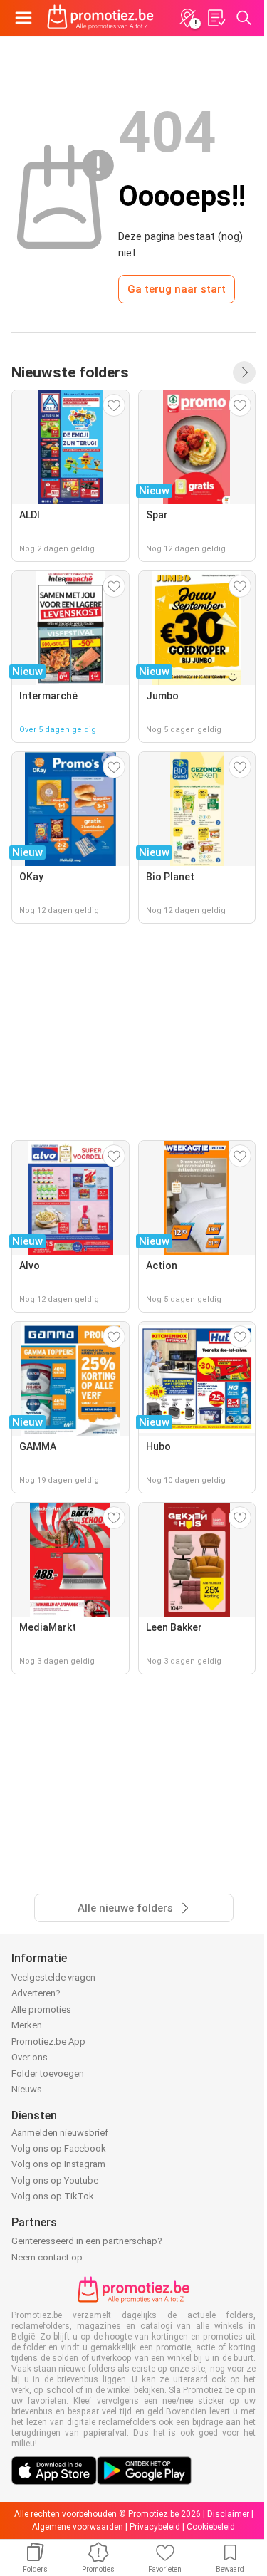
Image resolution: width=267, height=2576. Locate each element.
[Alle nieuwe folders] (244, 372)
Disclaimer (228, 2514)
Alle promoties (41, 2009)
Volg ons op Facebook (59, 2148)
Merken (27, 2025)
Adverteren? (36, 1993)
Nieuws (27, 2089)
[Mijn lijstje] (216, 18)
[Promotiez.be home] (100, 18)
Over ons (30, 2057)
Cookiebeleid (211, 2527)
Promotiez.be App (48, 2041)
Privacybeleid (155, 2527)
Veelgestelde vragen (53, 1977)
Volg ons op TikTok (53, 2196)
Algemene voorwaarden (78, 2527)
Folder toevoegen (48, 2074)
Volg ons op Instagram (58, 2164)
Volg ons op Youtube (55, 2180)
